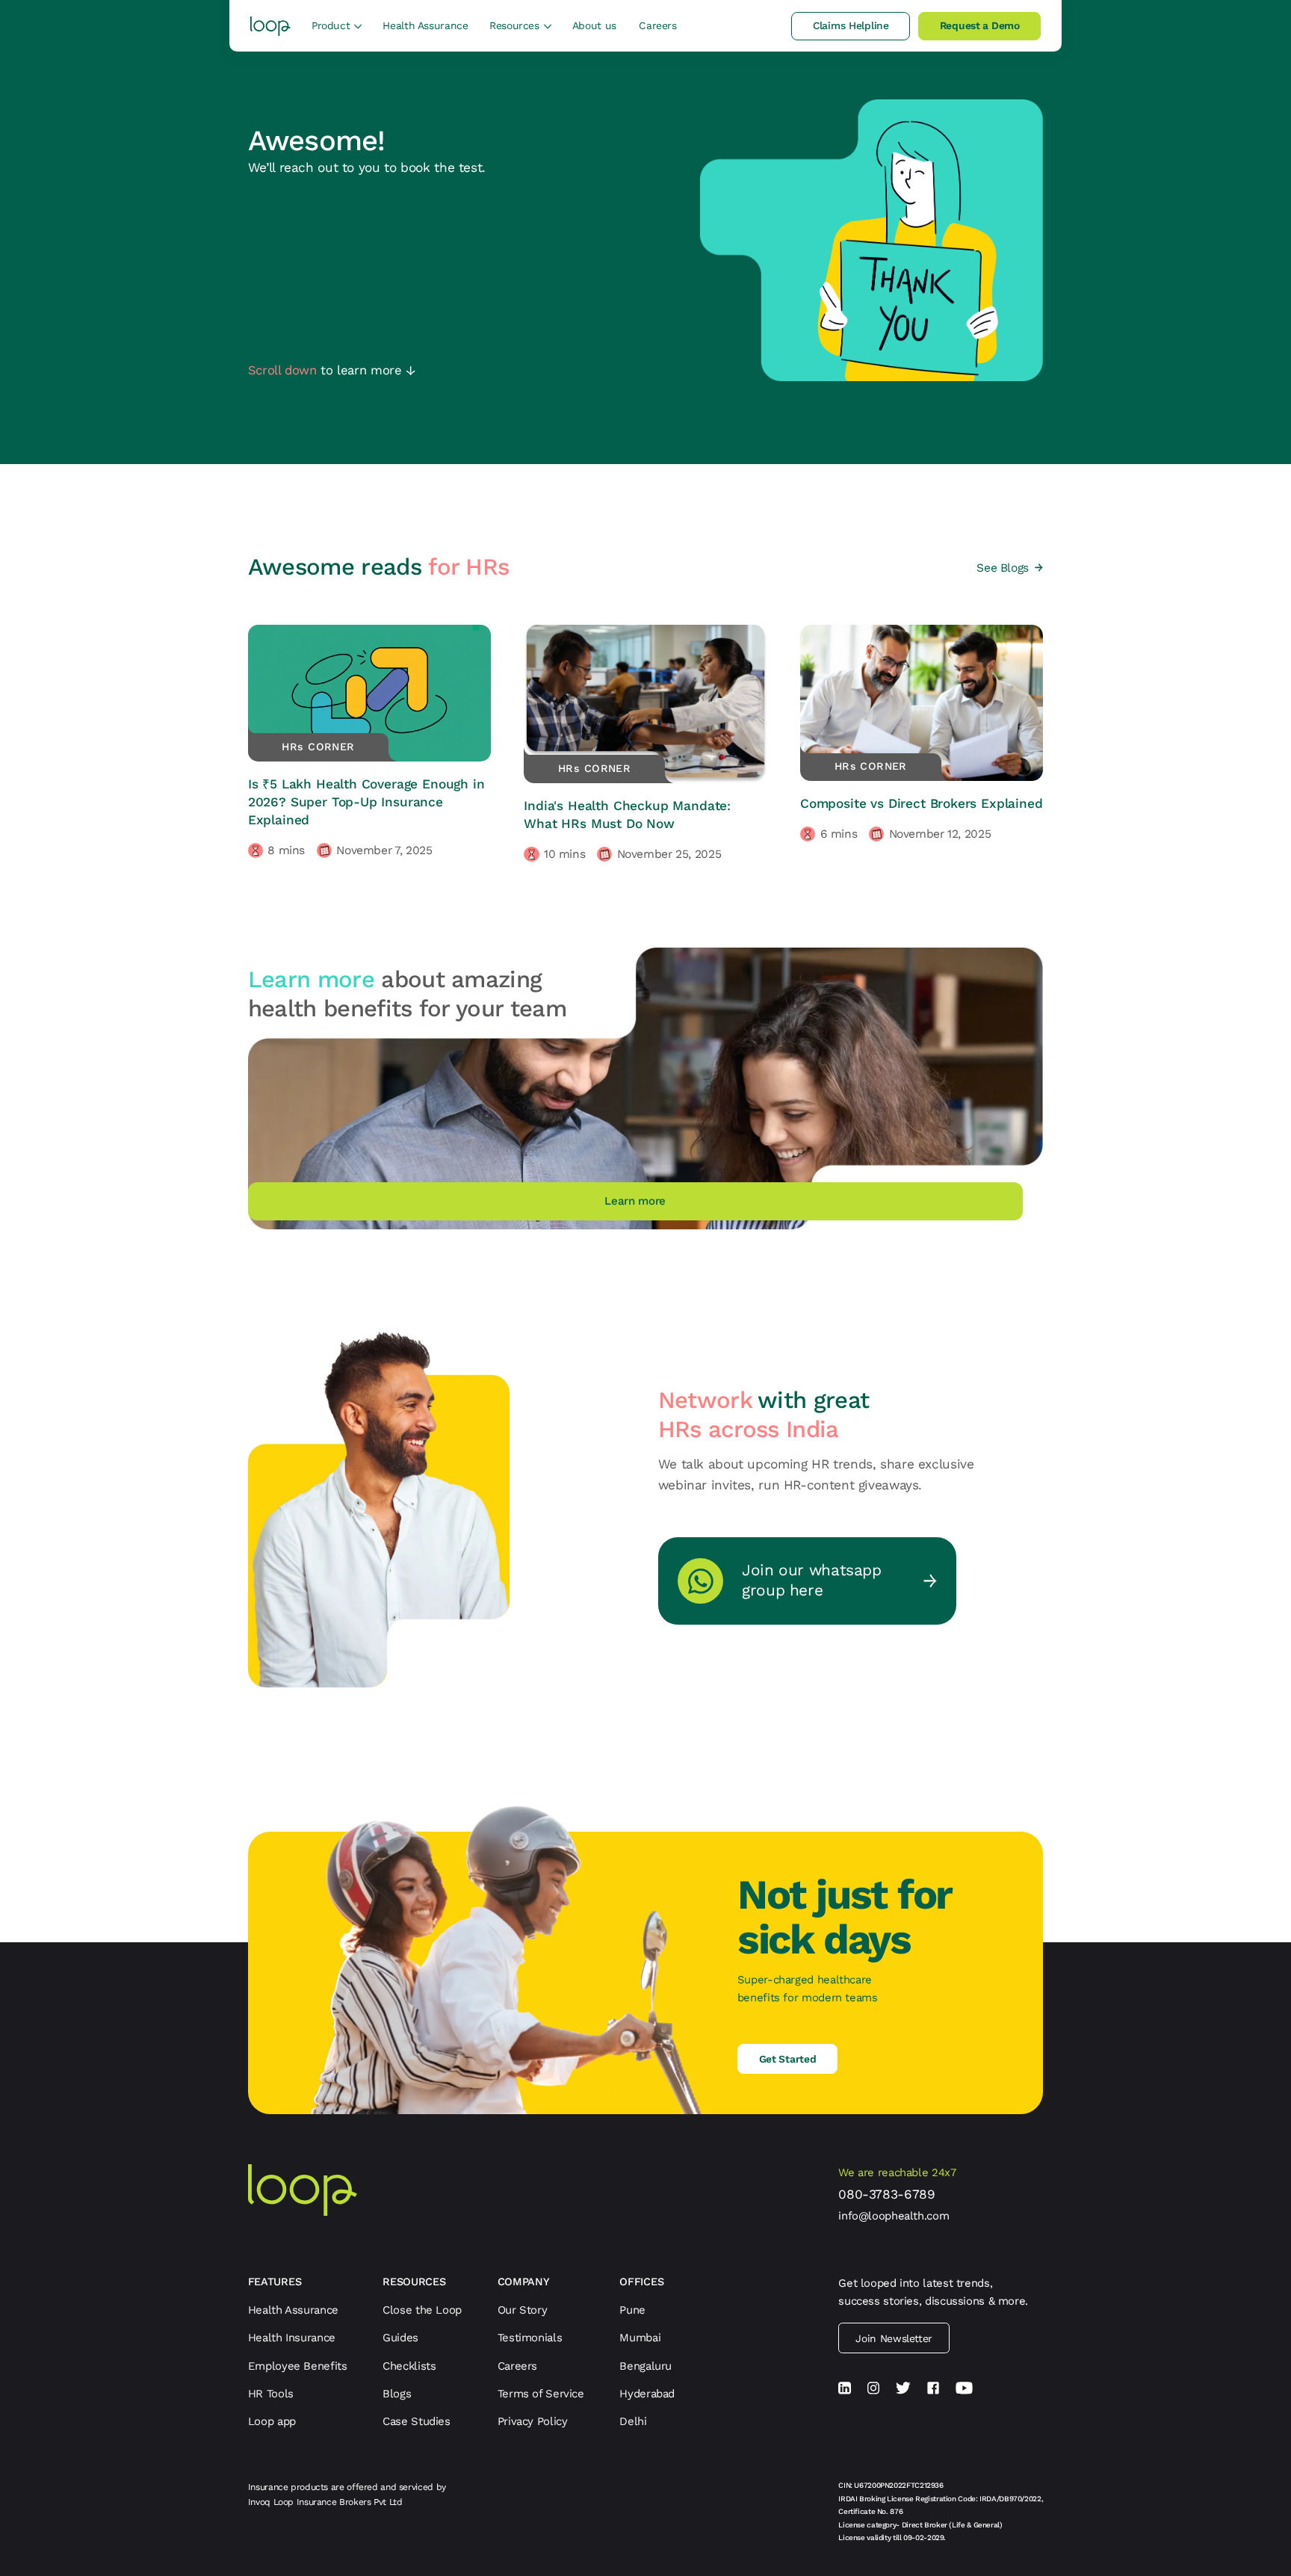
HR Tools (271, 2394)
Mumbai (640, 2338)
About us (594, 25)
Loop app (272, 2421)
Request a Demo (980, 25)
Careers (657, 25)
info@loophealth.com (894, 2216)
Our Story (523, 2310)
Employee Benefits (298, 2366)
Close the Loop (422, 2310)
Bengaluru (645, 2366)
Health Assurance (425, 25)
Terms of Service (541, 2394)
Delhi (633, 2421)
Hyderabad (647, 2394)
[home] (271, 26)
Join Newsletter (894, 2338)
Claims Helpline (851, 25)
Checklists (409, 2366)
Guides (400, 2338)
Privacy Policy (533, 2421)
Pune (632, 2310)
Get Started (788, 2059)
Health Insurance (292, 2338)
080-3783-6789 (886, 2194)
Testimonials (530, 2338)
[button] (337, 25)
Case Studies (417, 2421)
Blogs (397, 2394)
